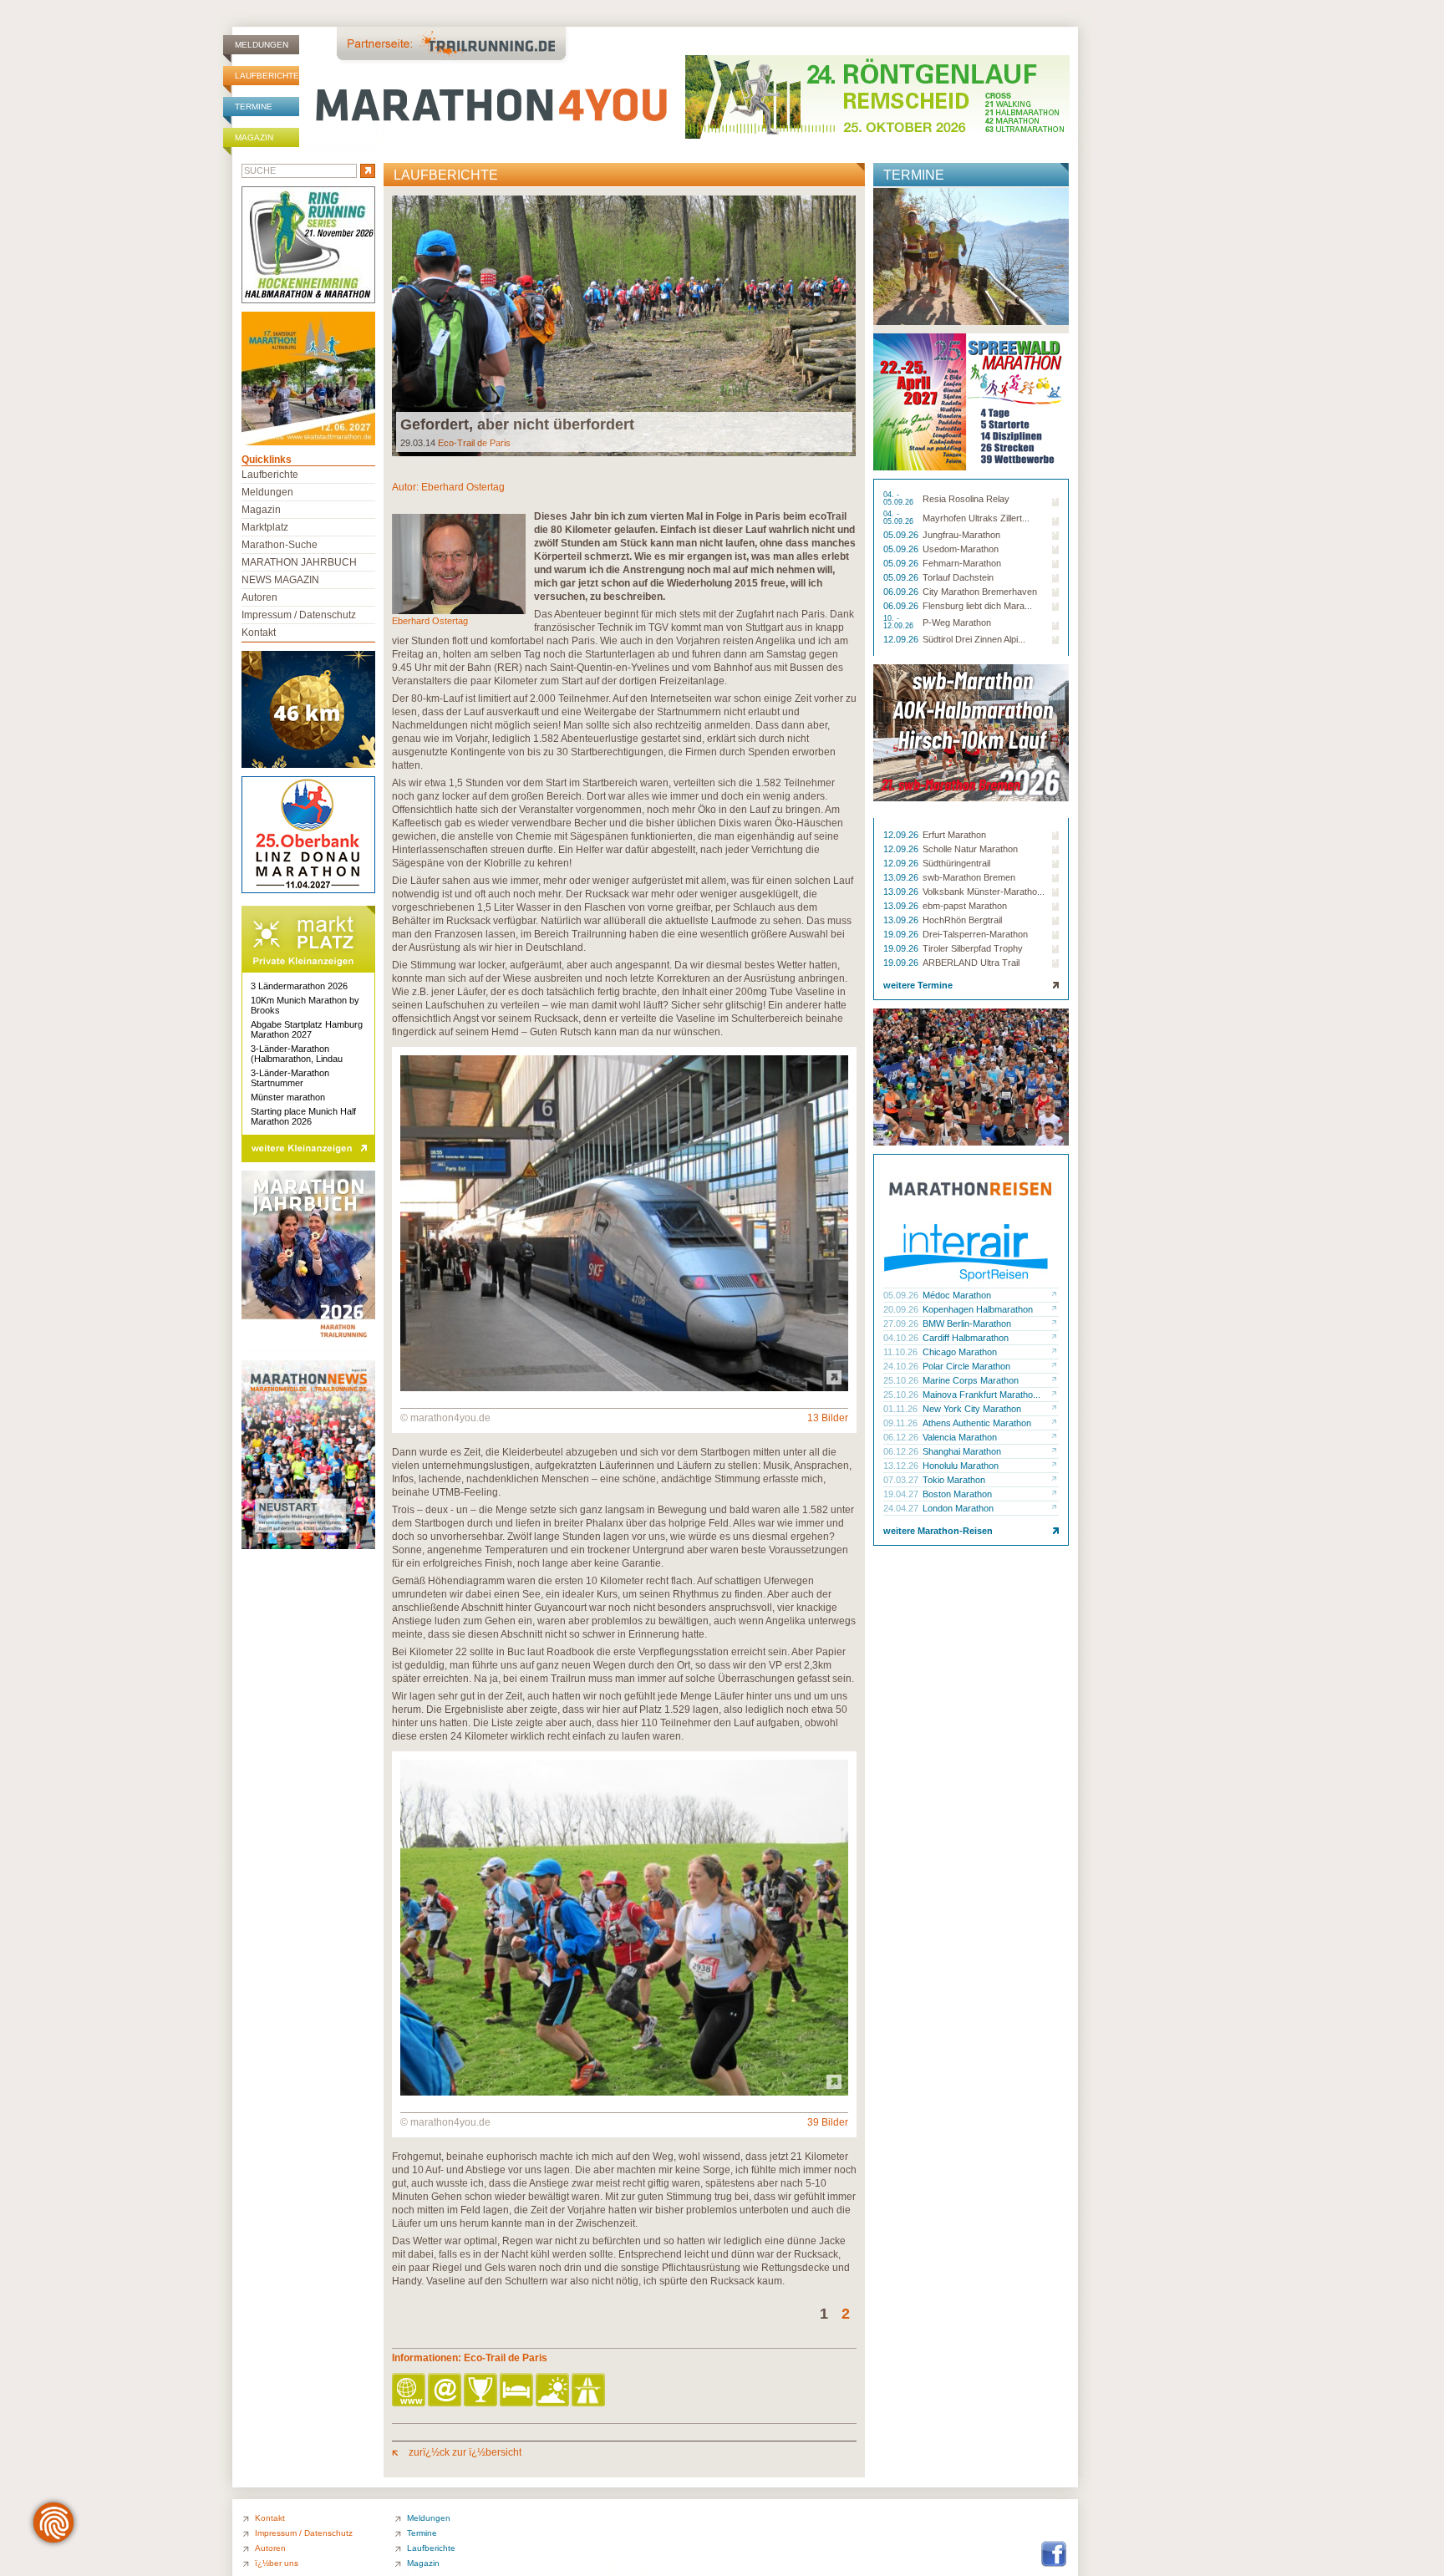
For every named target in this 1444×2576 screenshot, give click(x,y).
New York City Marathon (972, 1409)
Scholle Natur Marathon (970, 849)
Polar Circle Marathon (966, 1366)
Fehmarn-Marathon (962, 563)
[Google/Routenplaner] (590, 2391)
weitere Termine (918, 985)
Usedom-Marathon (961, 549)
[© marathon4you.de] (624, 1388)
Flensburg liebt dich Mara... (977, 606)
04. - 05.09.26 (900, 499)
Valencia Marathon (960, 1437)
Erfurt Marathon (954, 835)
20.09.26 (902, 1309)
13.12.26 (902, 1466)
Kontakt (259, 633)
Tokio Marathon (954, 1480)
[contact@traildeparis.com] (446, 2391)
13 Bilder (828, 1418)
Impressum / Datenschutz (299, 615)
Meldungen (262, 45)
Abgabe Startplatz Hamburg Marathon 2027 (307, 1029)
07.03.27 (902, 1480)
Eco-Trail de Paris (474, 443)
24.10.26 (902, 1366)
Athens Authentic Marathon (977, 1423)
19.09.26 (902, 934)
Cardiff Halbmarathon (966, 1338)
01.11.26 (902, 1409)
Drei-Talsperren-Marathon (975, 934)
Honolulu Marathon (961, 1466)
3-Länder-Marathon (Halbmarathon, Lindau (297, 1054)
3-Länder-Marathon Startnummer (290, 1078)
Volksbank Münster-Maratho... (984, 892)
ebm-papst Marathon (965, 906)
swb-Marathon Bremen (969, 877)
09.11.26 (902, 1423)
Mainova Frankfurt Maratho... (981, 1395)
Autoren (259, 597)
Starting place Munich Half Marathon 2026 (303, 1116)
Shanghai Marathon (962, 1451)
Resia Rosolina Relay (966, 499)
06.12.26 (902, 1437)
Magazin (254, 137)
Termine (254, 107)
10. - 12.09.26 (900, 622)
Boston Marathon (957, 1494)
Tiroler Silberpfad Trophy (973, 948)
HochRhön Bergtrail (962, 920)
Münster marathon (288, 1097)
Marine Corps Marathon (971, 1380)
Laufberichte (267, 76)
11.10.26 (902, 1352)
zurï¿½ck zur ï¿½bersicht (464, 2452)
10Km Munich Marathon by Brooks (305, 1005)
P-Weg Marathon (957, 622)
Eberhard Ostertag (463, 487)
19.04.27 (902, 1494)
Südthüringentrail (956, 863)
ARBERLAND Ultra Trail (971, 963)
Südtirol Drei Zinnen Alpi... (974, 639)
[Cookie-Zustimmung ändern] (53, 2523)
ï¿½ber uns (277, 2563)
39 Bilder (828, 2122)
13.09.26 (902, 877)
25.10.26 (902, 1380)
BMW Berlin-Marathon (967, 1324)
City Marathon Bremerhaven (980, 592)
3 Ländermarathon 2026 (299, 986)
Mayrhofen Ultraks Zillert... (976, 518)
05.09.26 (902, 535)
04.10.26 (902, 1338)
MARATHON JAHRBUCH (299, 562)
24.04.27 (902, 1508)
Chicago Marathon (960, 1352)
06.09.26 (902, 592)
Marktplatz (265, 527)
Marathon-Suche (280, 545)
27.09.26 (902, 1324)
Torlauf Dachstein (958, 577)
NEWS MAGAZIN (280, 580)
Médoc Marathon (957, 1295)
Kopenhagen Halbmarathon (978, 1309)
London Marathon (958, 1508)
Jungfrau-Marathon (961, 535)
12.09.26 (902, 639)
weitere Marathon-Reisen (938, 1531)
